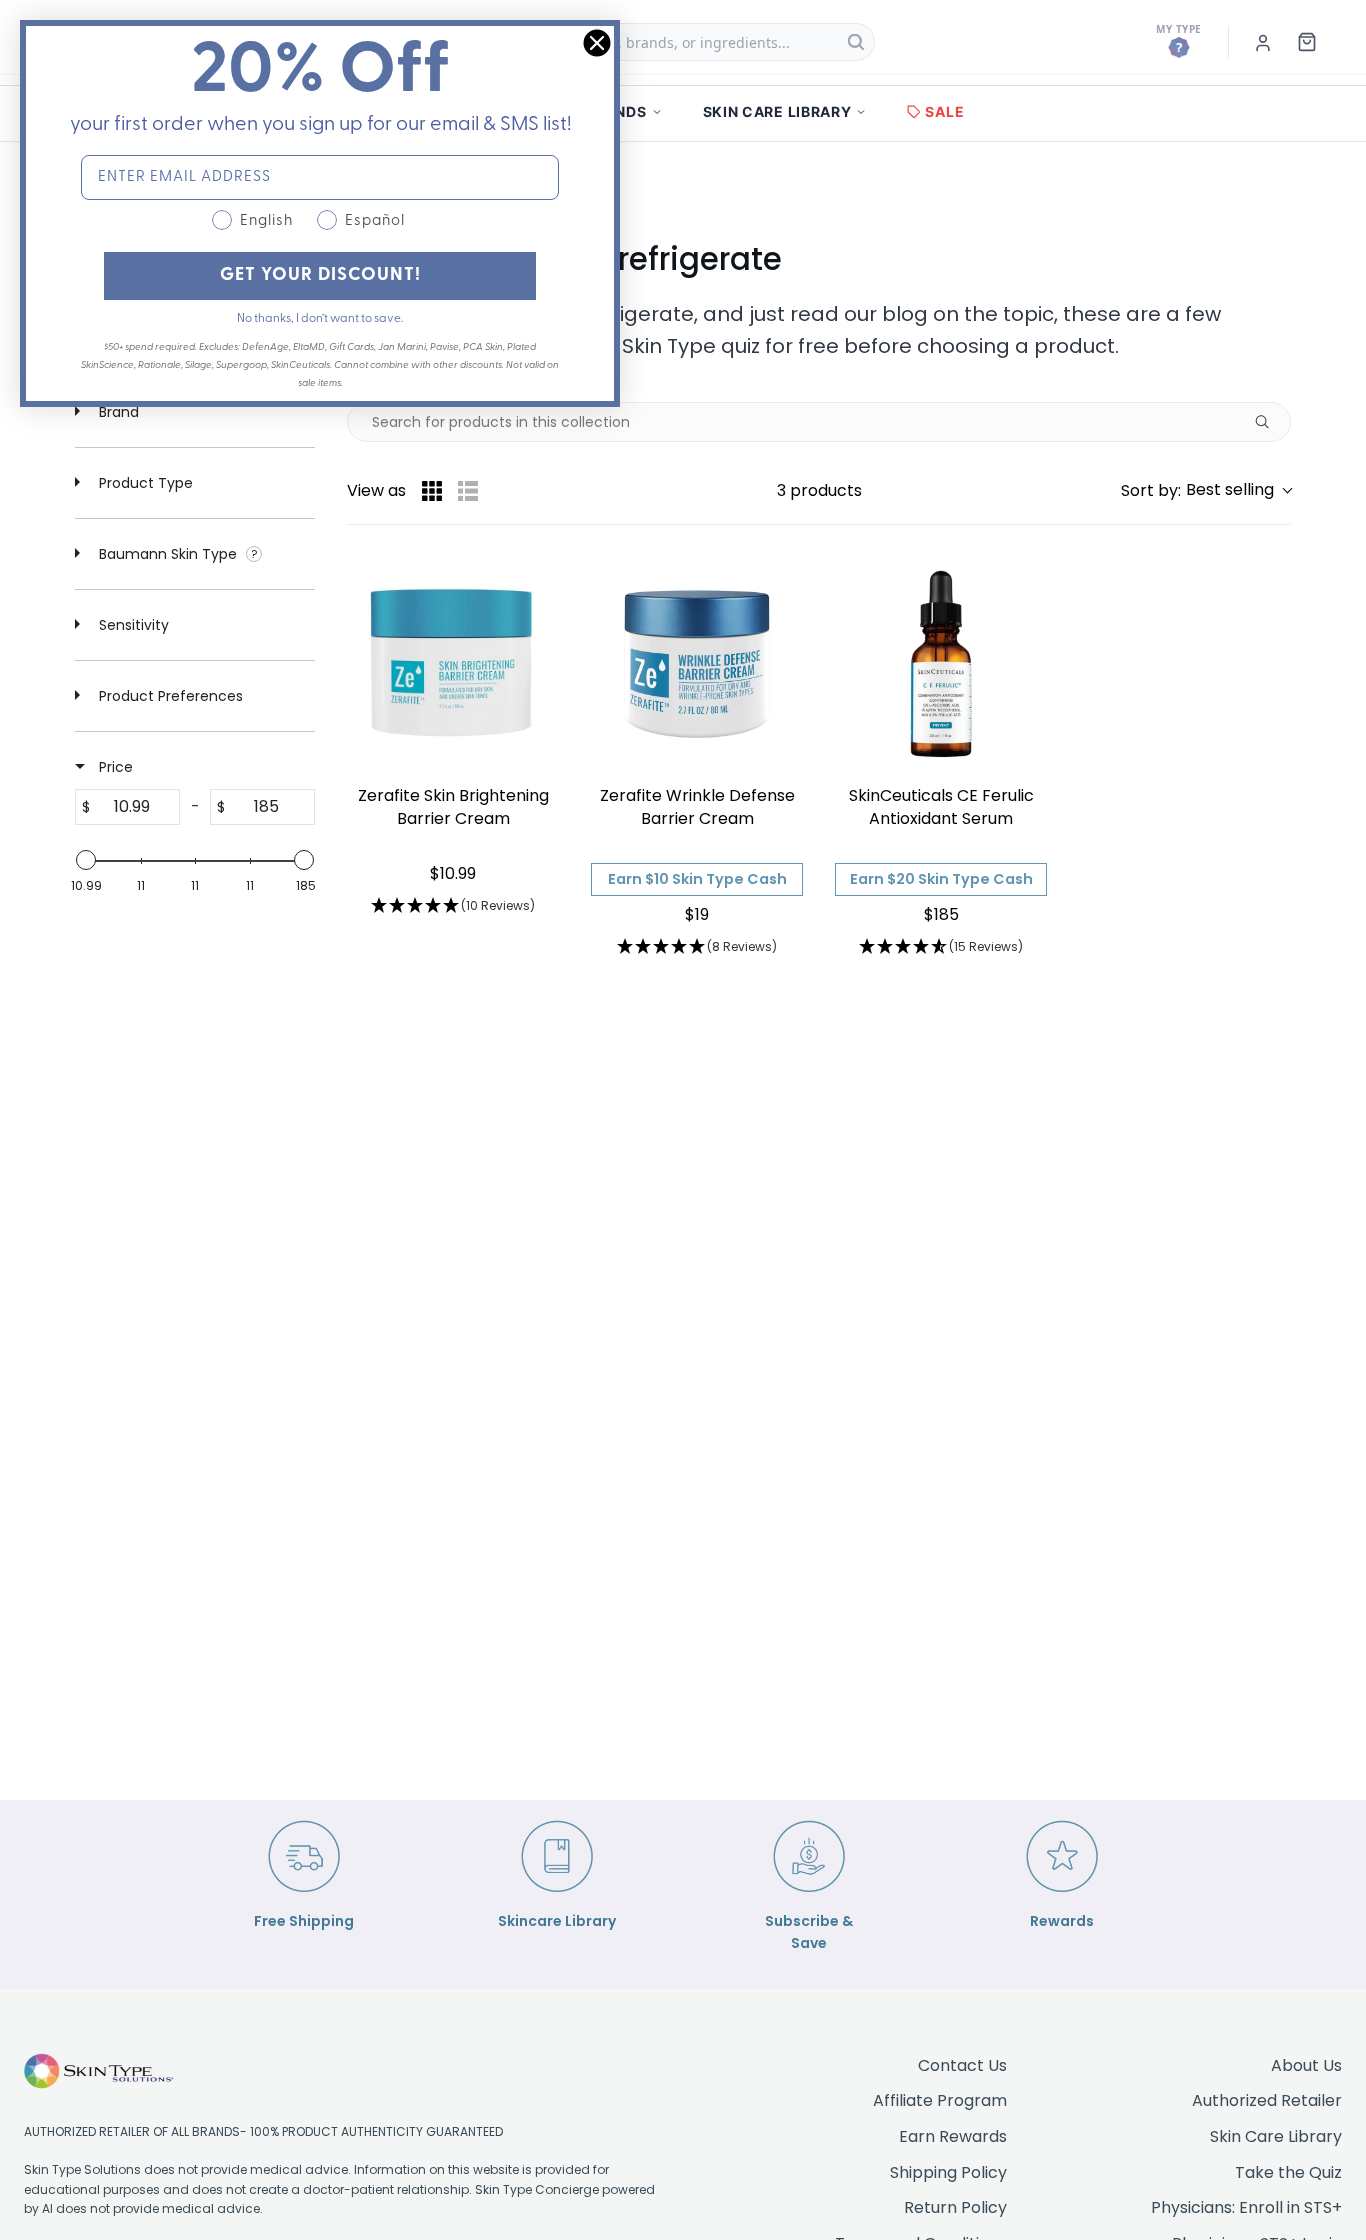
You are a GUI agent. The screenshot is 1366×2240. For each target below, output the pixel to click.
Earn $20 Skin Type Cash (941, 879)
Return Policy (955, 2207)
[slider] (86, 860)
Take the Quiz (1288, 2172)
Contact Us (962, 2065)
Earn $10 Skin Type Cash (697, 879)
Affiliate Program (940, 2100)
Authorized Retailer (1267, 2100)
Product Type (144, 483)
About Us (1306, 2065)
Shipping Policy (948, 2172)
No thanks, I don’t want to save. (320, 319)
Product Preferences (169, 696)
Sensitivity (132, 625)
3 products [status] (819, 490)
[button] (1206, 491)
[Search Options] (1270, 422)
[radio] (432, 491)
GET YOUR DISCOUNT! (320, 276)
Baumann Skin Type (168, 554)
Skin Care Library (1276, 2136)
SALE (944, 111)
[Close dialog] (597, 43)
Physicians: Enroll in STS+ (1246, 2207)
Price (114, 767)
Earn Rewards (953, 2136)
